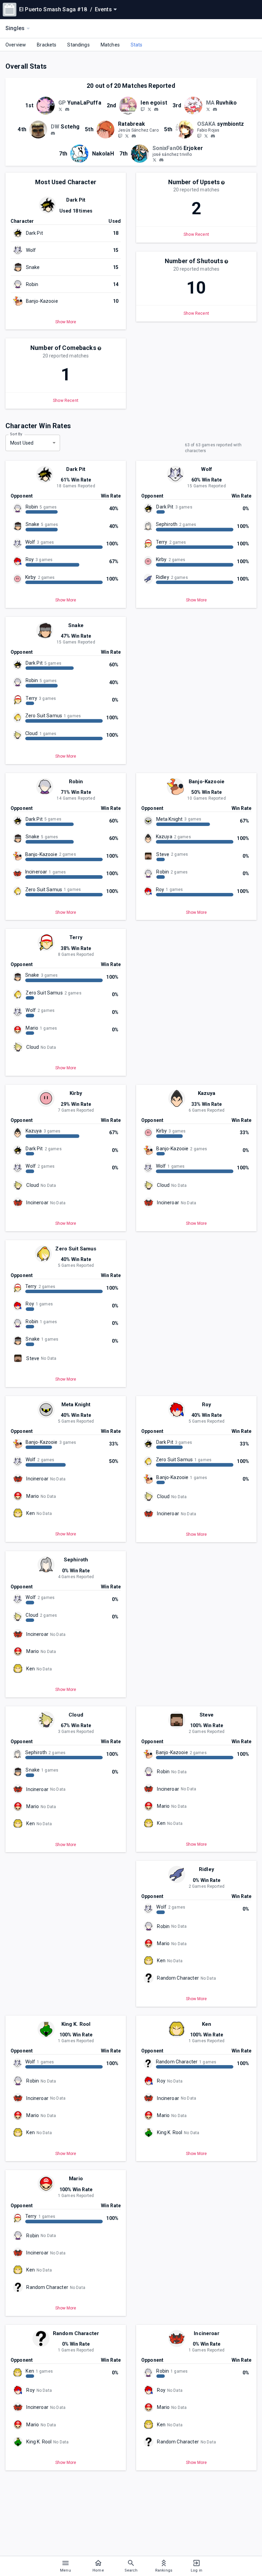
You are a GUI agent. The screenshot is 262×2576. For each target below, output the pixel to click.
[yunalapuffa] (67, 109)
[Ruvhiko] (208, 109)
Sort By (16, 434)
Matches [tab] (110, 45)
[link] (67, 109)
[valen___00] (143, 109)
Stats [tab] (137, 45)
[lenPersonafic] (149, 109)
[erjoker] (161, 160)
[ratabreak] (120, 136)
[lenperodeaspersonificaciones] (156, 109)
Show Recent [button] (196, 234)
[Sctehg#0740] (53, 133)
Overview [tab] (16, 45)
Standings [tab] (78, 45)
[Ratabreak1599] (127, 136)
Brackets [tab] (47, 45)
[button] (223, 183)
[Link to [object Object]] (47, 106)
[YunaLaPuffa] (60, 109)
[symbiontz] (213, 136)
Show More (66, 322)
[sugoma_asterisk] (155, 160)
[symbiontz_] (199, 136)
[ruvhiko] (215, 109)
